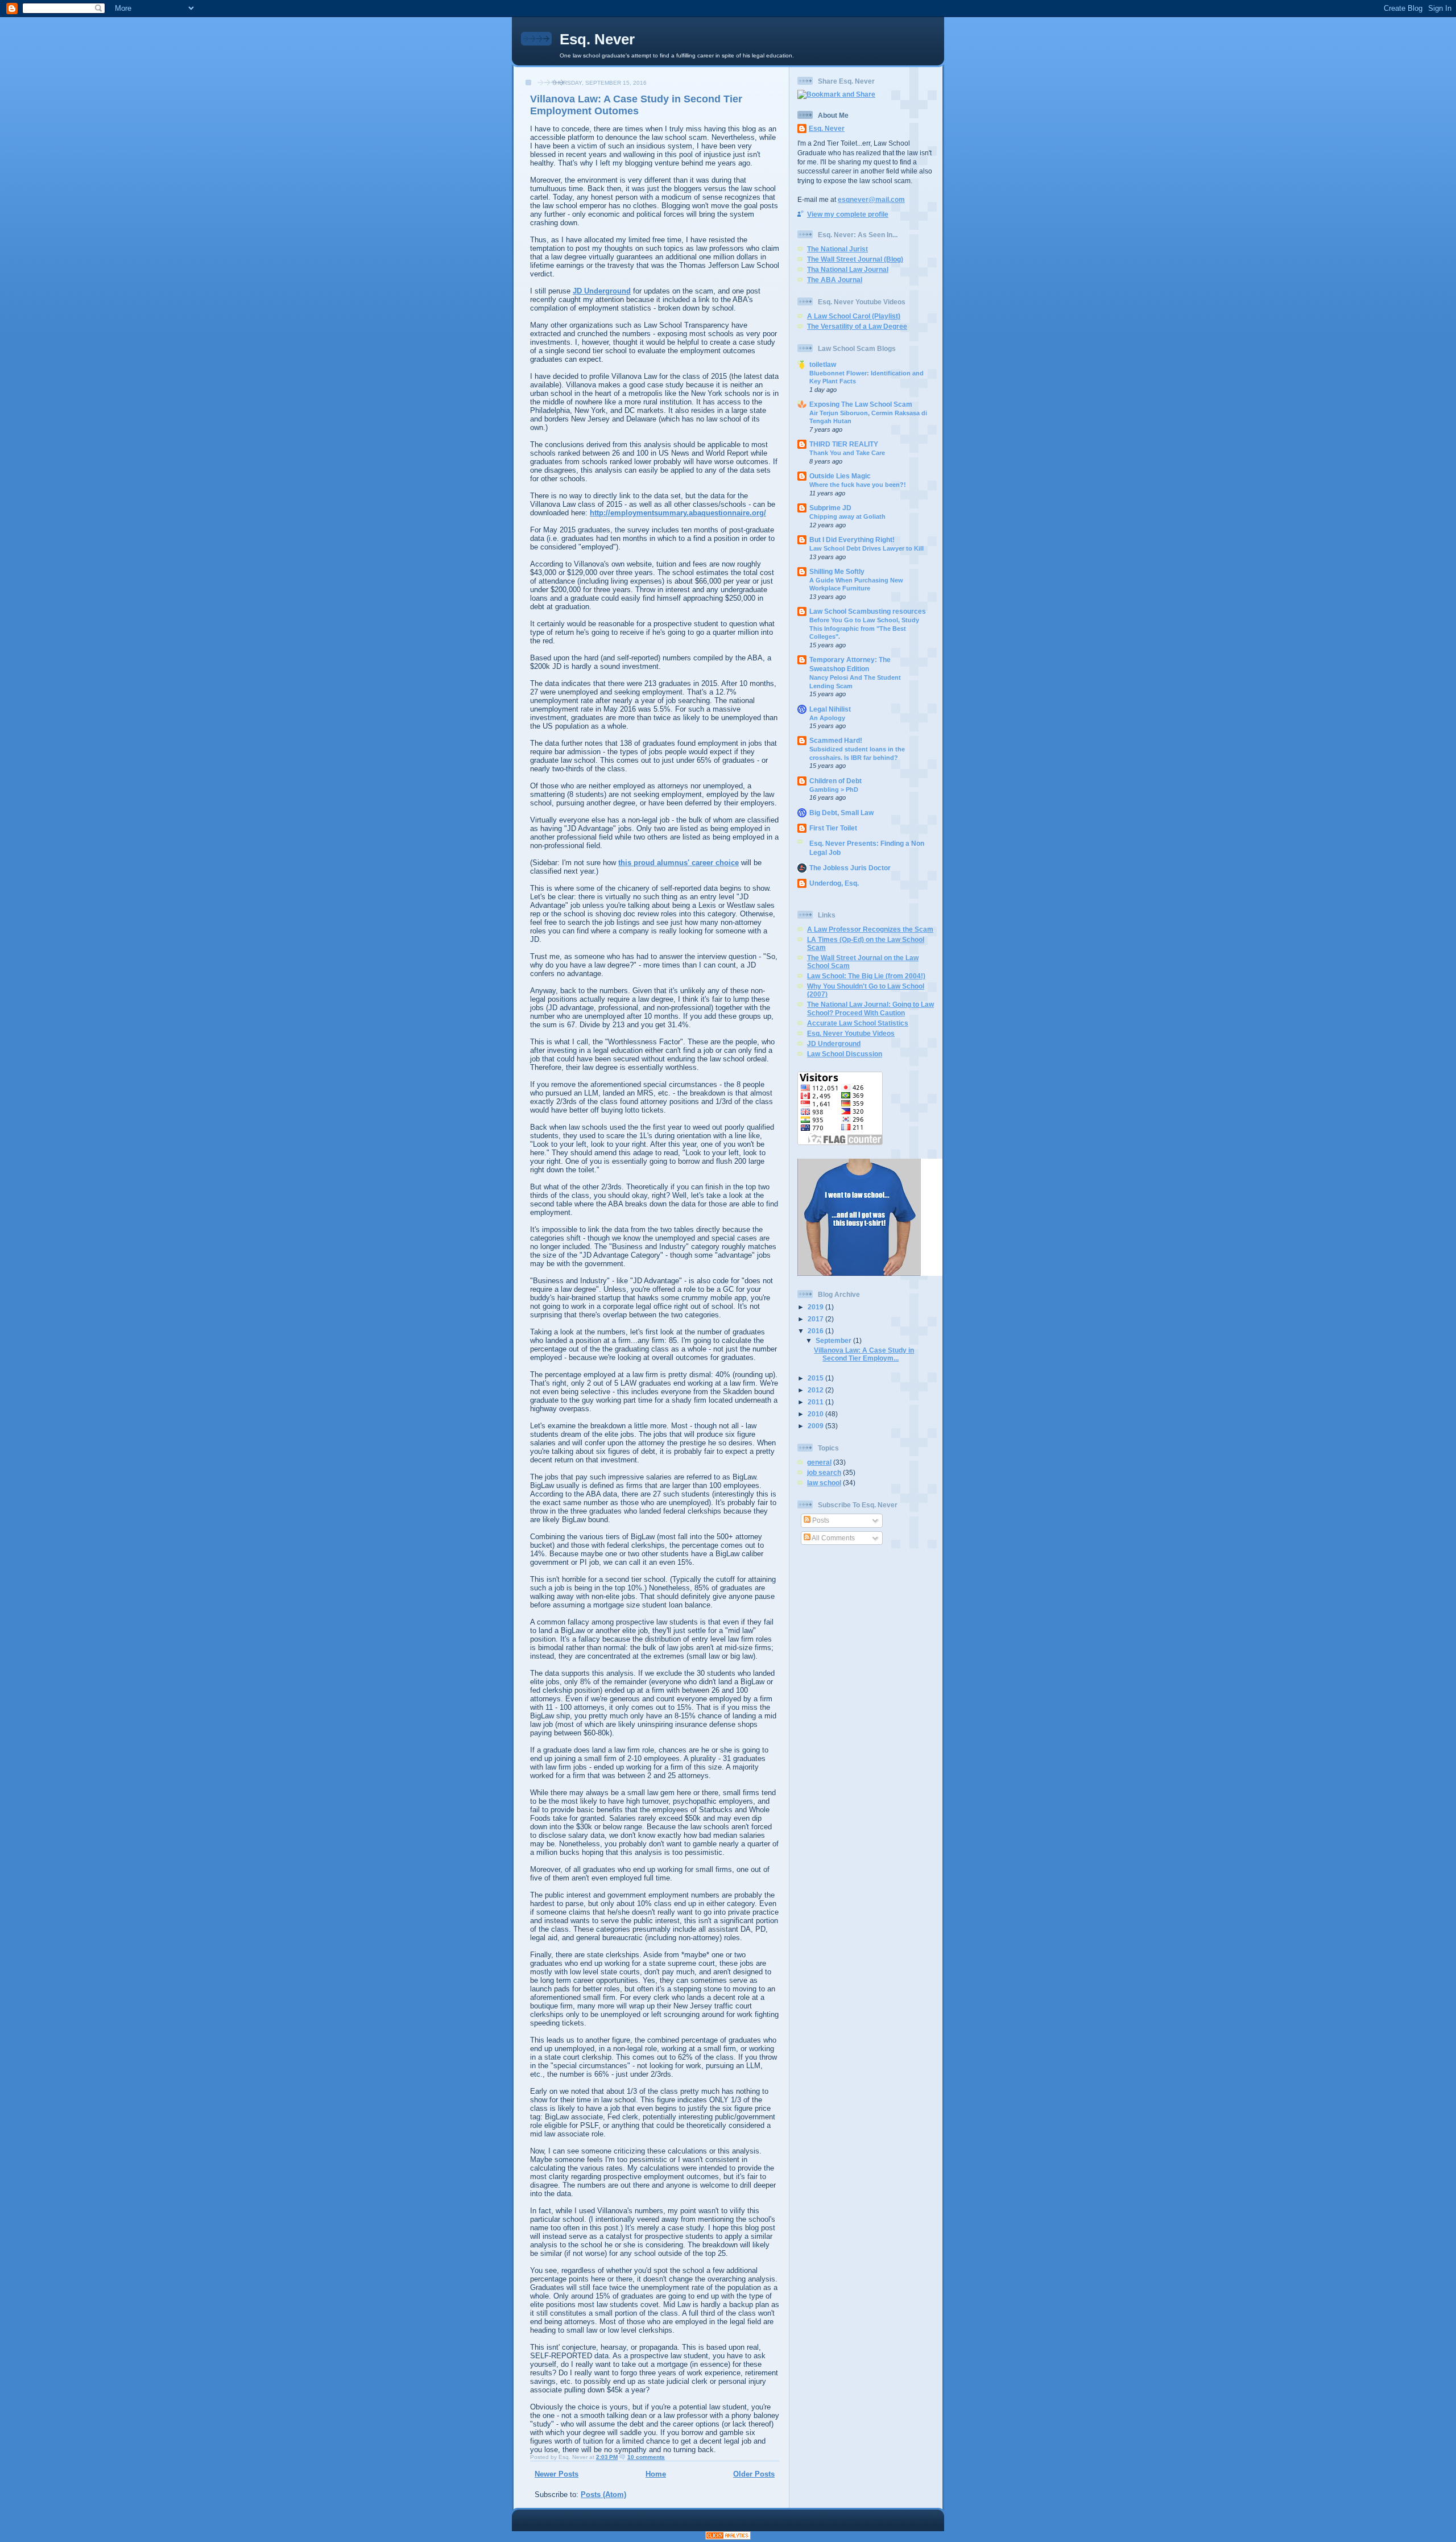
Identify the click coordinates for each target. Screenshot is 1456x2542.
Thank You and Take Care (847, 453)
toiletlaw (823, 364)
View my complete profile (848, 214)
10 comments (646, 2457)
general (819, 1462)
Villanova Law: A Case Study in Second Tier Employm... (864, 1354)
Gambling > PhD (834, 790)
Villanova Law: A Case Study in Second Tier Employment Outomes (636, 105)
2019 (816, 1307)
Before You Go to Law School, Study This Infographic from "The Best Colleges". (864, 628)
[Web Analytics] (728, 2537)
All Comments (833, 1538)
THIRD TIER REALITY (844, 444)
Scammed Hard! (836, 740)
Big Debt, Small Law (841, 813)
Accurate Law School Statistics (858, 1023)
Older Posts (754, 2474)
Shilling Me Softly (837, 571)
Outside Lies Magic (840, 476)
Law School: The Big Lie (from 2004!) (866, 976)
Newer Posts (557, 2474)
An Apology (827, 718)
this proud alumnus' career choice (679, 863)
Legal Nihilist (830, 709)
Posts (820, 1520)
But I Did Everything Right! (852, 540)
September (834, 1340)
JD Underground (602, 291)
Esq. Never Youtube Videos (851, 1033)
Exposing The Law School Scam (861, 404)
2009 (816, 1426)
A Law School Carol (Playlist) (854, 316)
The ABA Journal (835, 280)
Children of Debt (835, 781)
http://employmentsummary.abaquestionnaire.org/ (678, 513)
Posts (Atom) (603, 2495)
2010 (816, 1414)
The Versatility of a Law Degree (857, 326)
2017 (816, 1319)
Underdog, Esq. (834, 883)
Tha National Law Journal (848, 269)
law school (824, 1483)
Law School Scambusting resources (868, 611)
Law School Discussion (845, 1054)
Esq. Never (597, 39)
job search (824, 1472)
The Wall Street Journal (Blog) (855, 259)
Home (656, 2474)
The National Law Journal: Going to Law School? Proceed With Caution (870, 1008)
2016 (816, 1331)
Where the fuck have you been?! (858, 485)
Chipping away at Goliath (847, 516)
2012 (816, 1390)
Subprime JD (830, 508)
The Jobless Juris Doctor (850, 868)
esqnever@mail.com (871, 199)
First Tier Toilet (833, 828)
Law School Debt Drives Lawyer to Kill (866, 548)
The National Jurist (837, 249)
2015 (816, 1378)
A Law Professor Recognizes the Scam (870, 929)
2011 (816, 1402)
